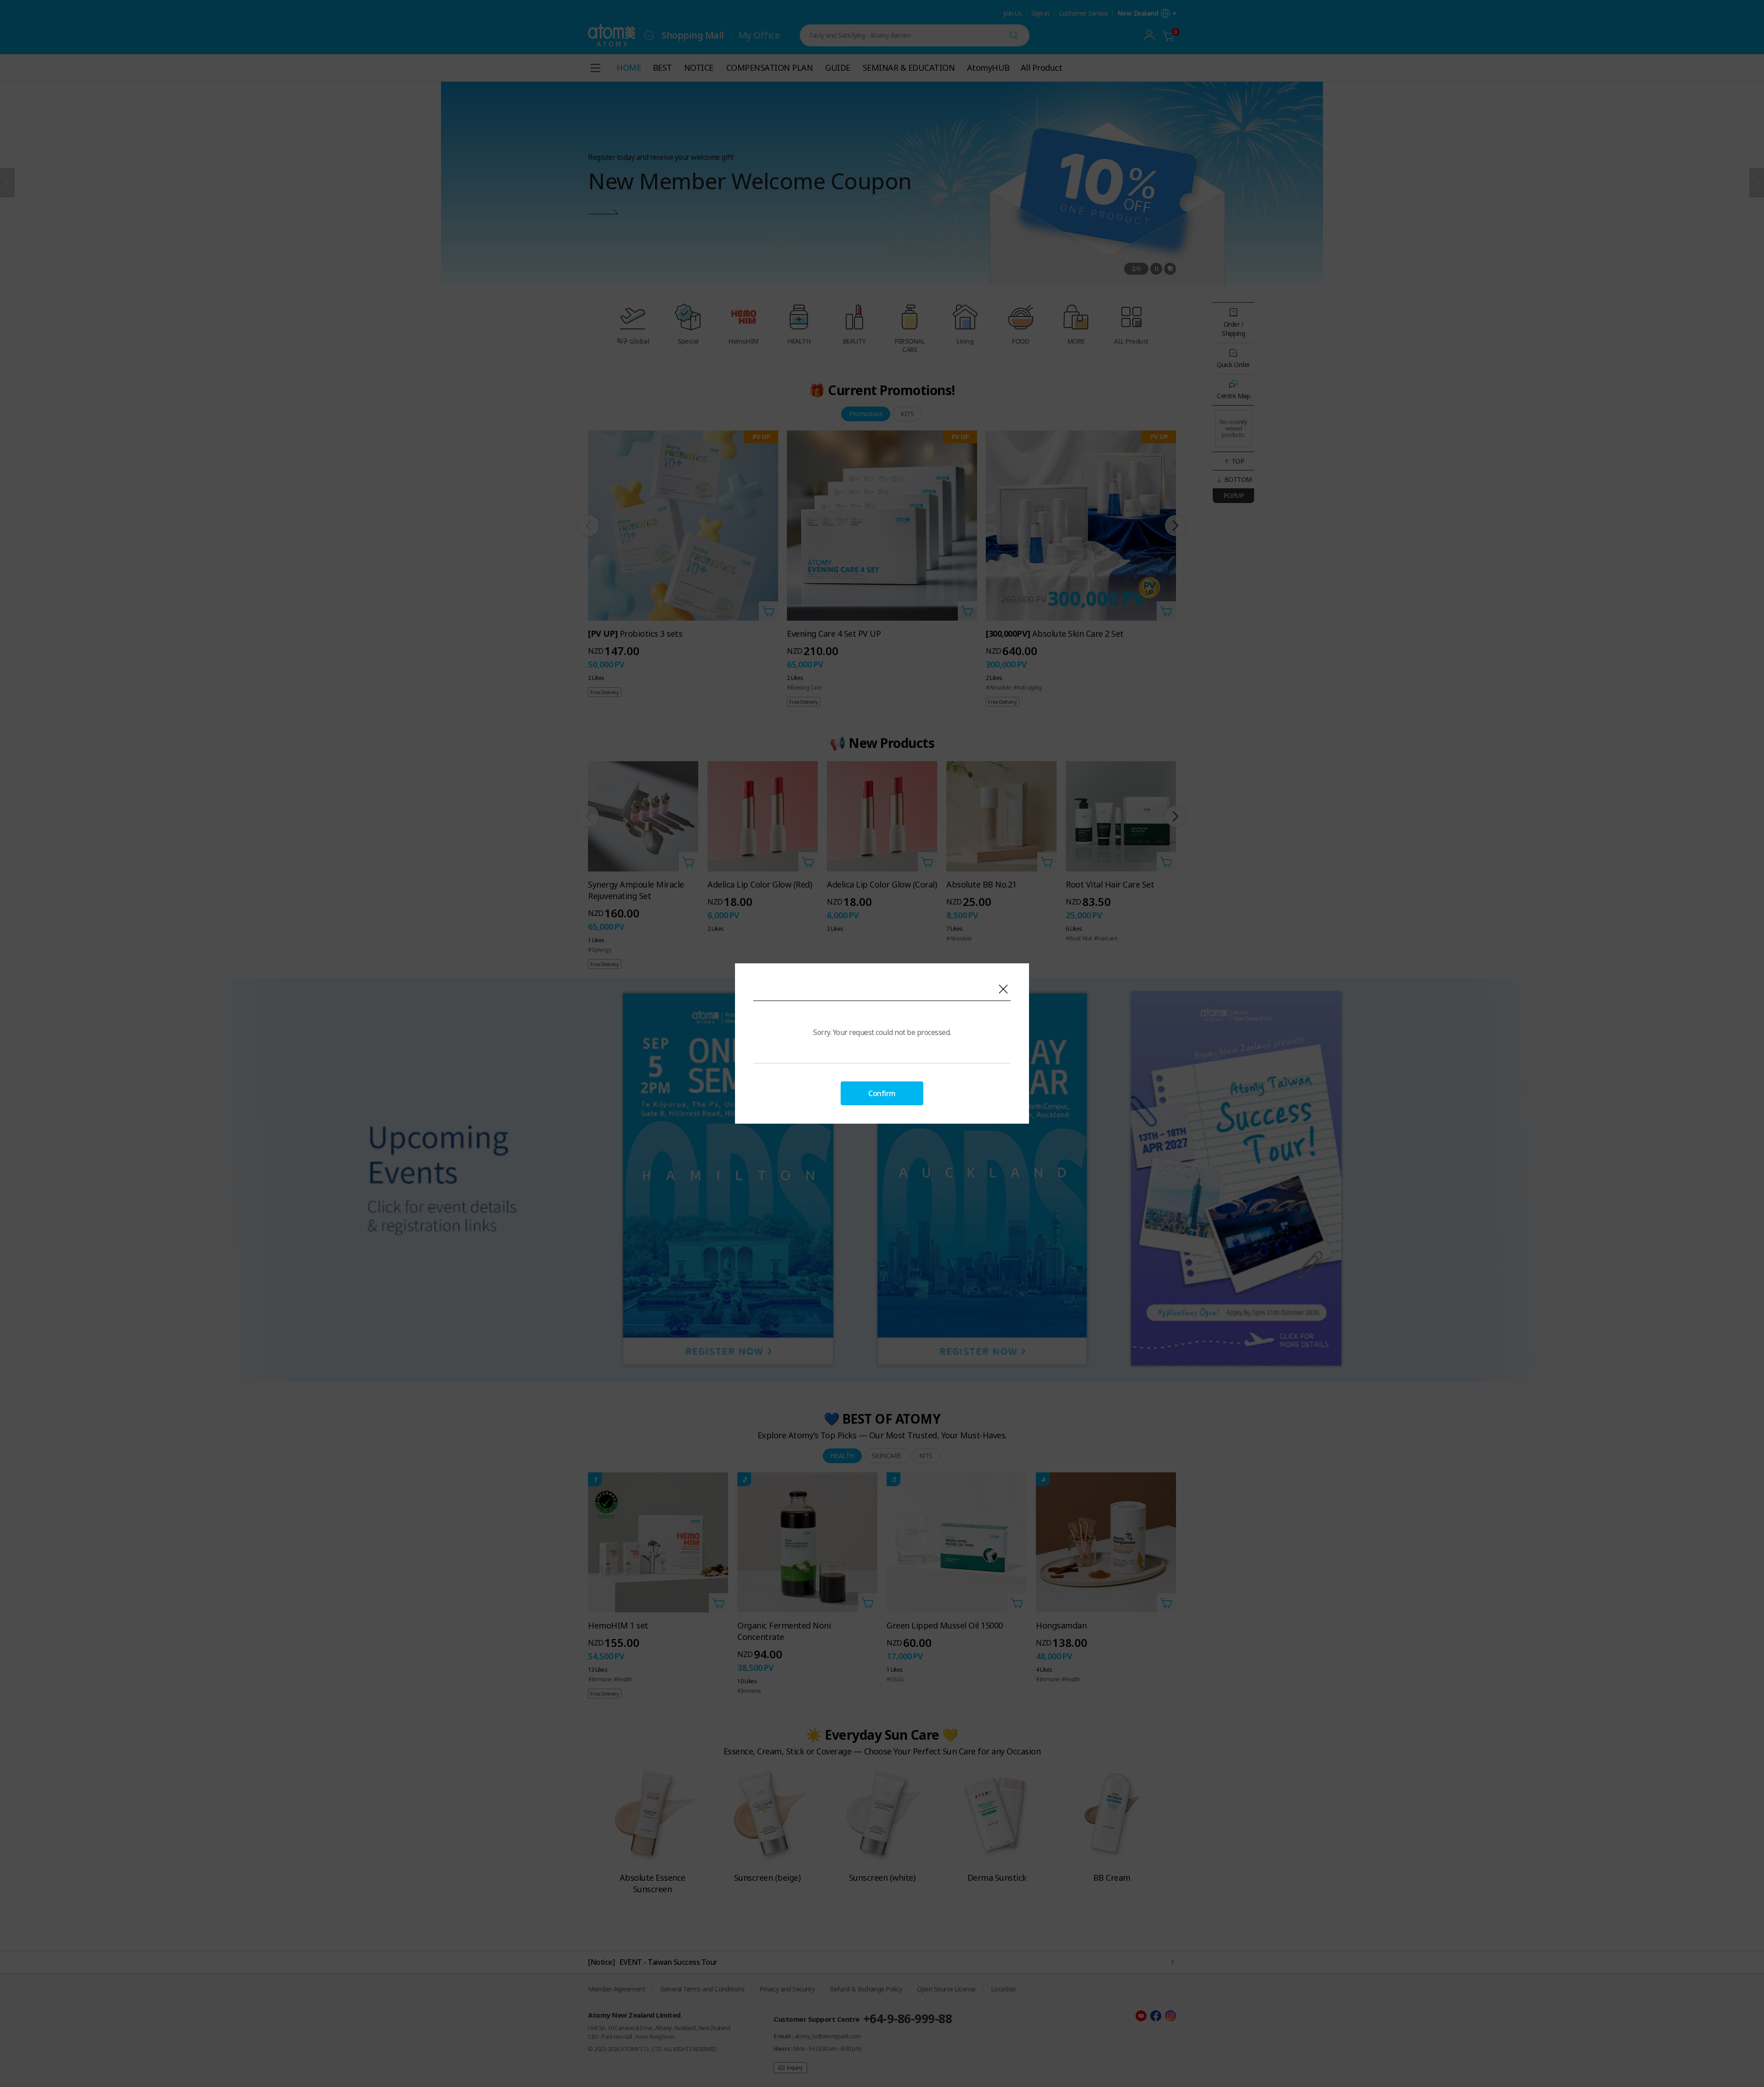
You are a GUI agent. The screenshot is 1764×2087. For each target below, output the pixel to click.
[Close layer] (1003, 989)
